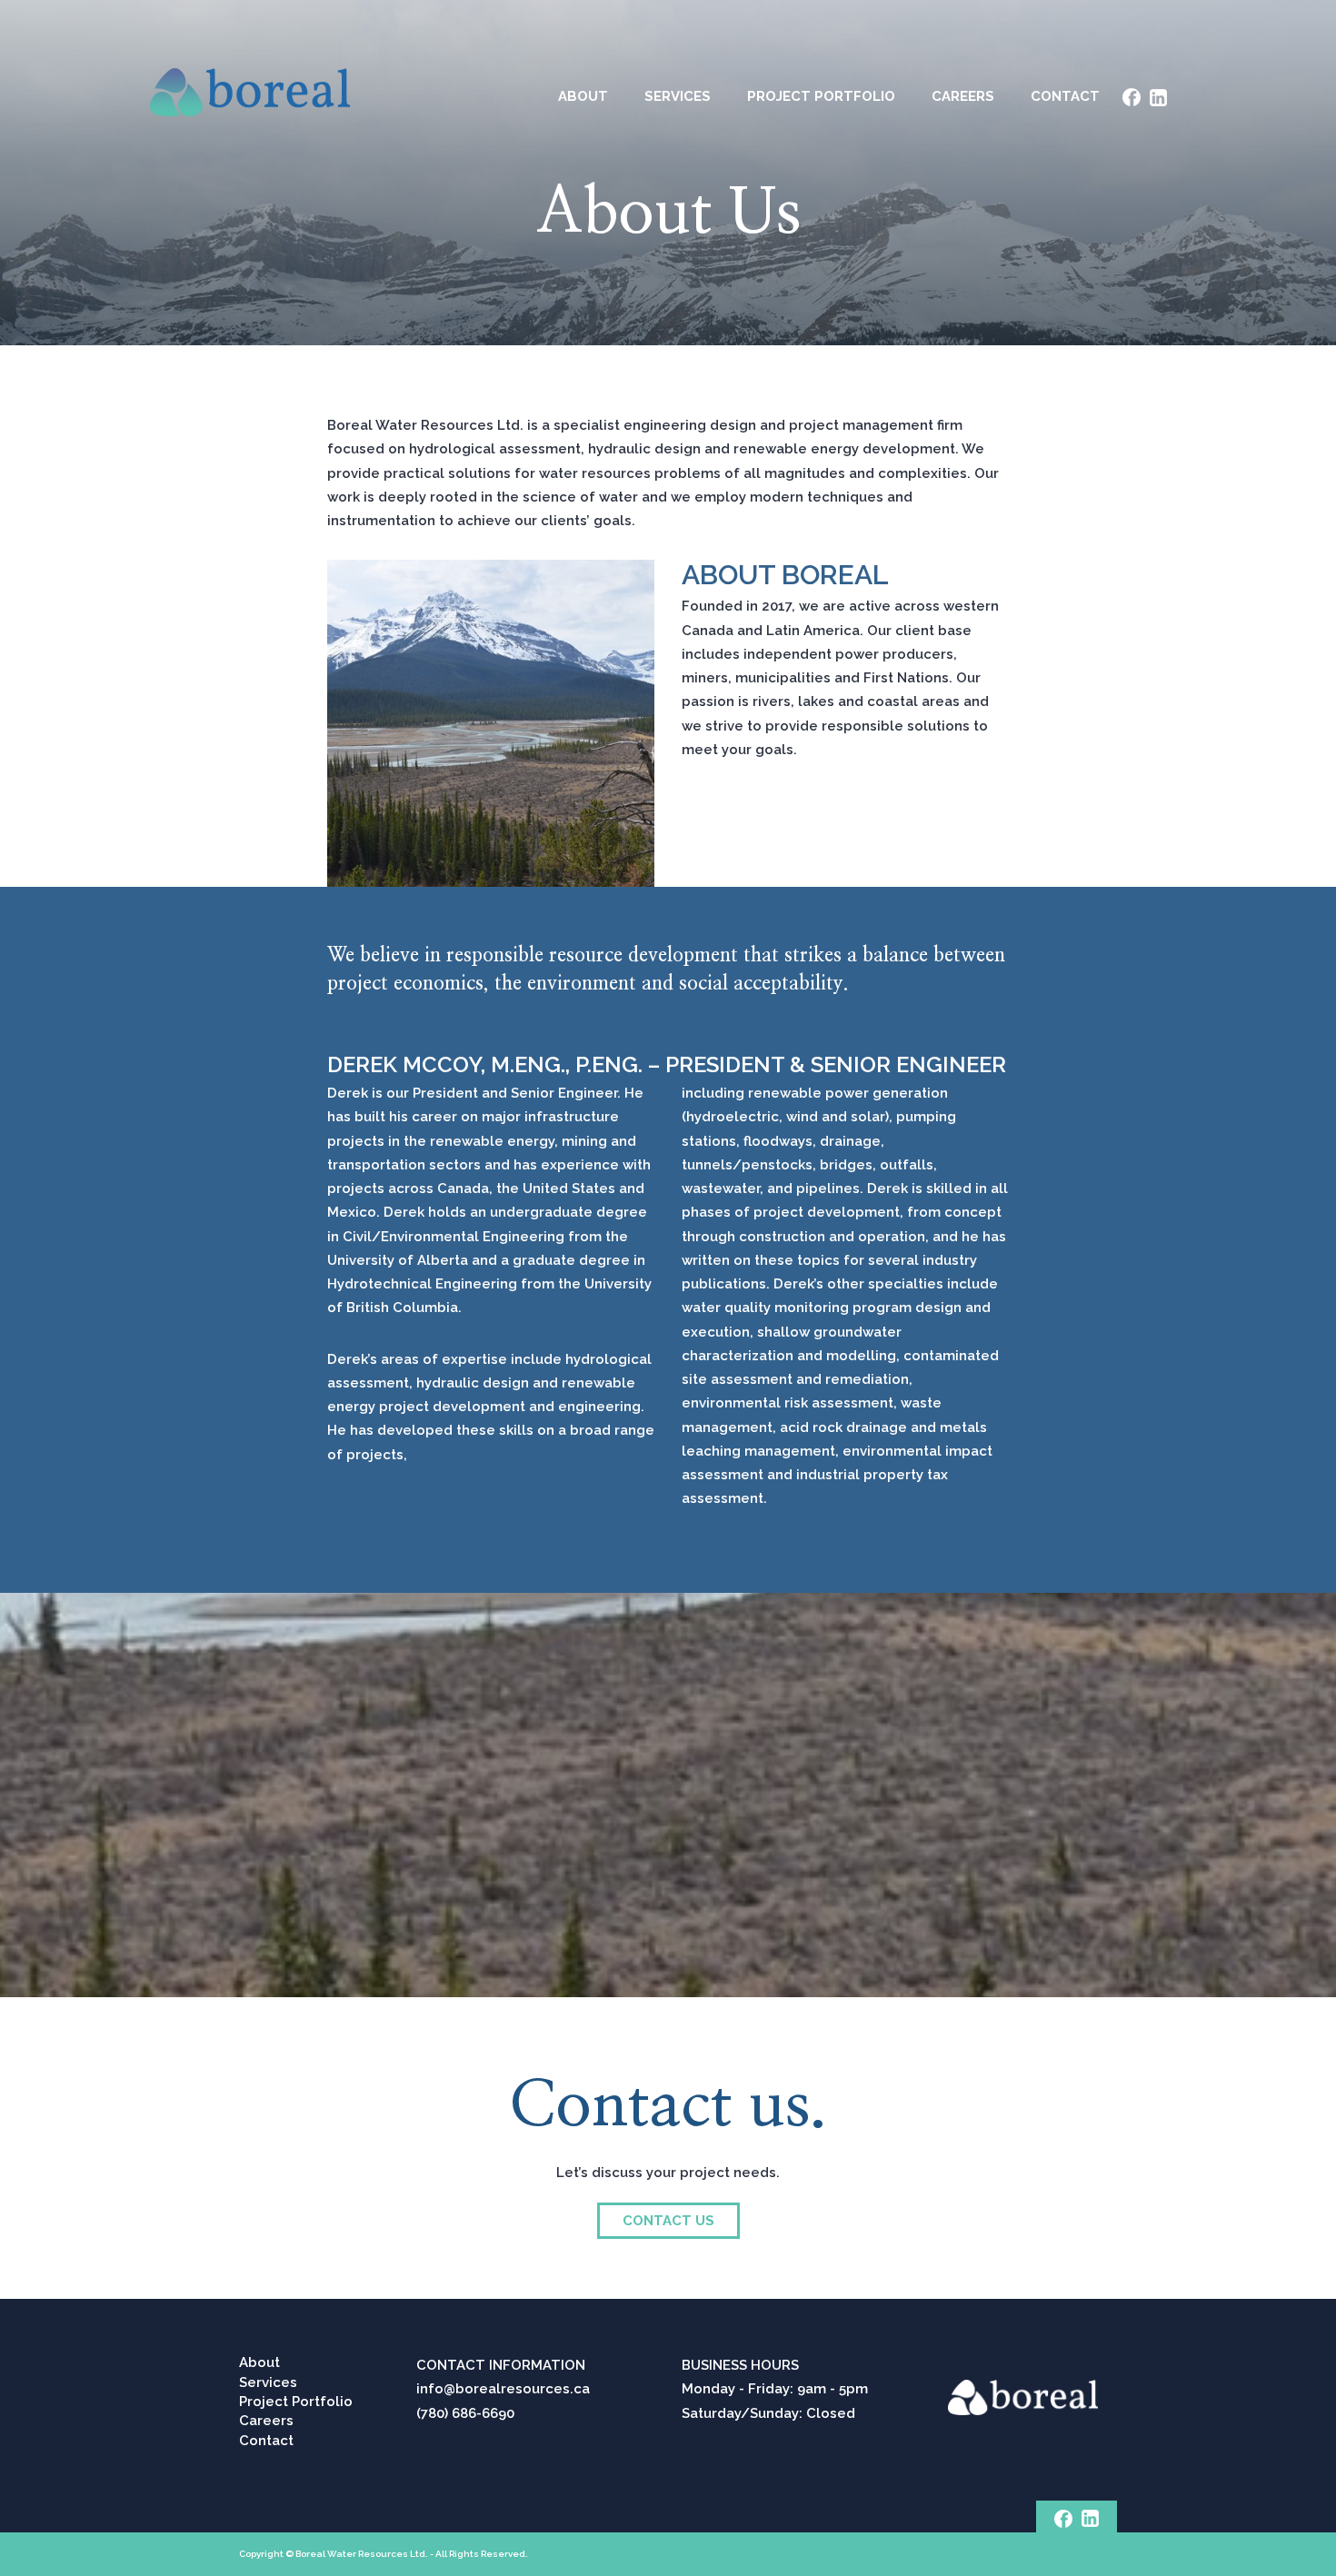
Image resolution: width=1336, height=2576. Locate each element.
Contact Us (668, 2221)
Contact (1065, 96)
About (583, 96)
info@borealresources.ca (503, 2389)
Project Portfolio (821, 96)
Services (678, 96)
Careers (963, 96)
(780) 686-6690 (465, 2413)
